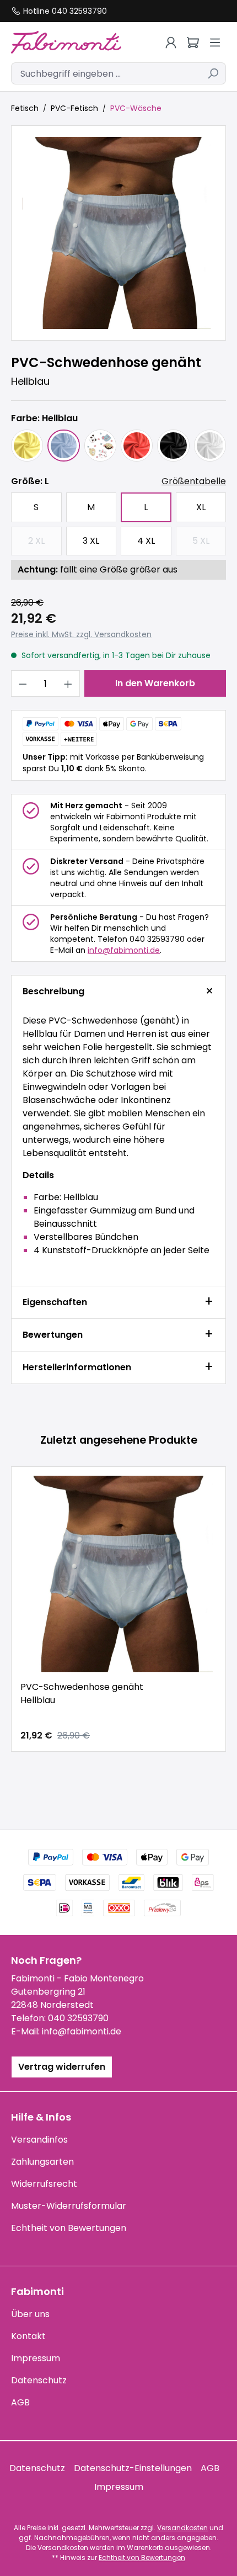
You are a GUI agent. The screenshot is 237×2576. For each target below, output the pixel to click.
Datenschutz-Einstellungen (133, 2468)
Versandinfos (39, 2140)
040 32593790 (78, 2018)
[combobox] (106, 73)
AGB (20, 2402)
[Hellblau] (63, 446)
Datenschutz (39, 2380)
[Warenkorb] (193, 43)
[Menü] (215, 43)
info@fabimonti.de (124, 950)
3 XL (91, 541)
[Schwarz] (173, 446)
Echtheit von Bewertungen (69, 2228)
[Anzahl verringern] (23, 683)
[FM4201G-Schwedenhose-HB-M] (118, 233)
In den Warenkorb (155, 683)
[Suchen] (213, 73)
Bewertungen (53, 1335)
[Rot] (137, 446)
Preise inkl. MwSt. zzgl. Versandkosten (81, 634)
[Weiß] (210, 446)
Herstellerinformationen (77, 1367)
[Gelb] (27, 446)
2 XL (45, 544)
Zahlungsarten (42, 2162)
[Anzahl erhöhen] (68, 683)
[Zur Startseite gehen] (74, 42)
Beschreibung (53, 991)
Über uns (30, 2314)
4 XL (146, 541)
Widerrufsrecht (44, 2184)
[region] (118, 233)
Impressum (36, 2358)
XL (201, 507)
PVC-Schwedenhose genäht (82, 1694)
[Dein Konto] (171, 43)
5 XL (209, 544)
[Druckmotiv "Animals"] (100, 446)
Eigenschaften (55, 1302)
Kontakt (28, 2336)
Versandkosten (182, 2528)
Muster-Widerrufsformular (69, 2206)
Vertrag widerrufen (62, 2067)
